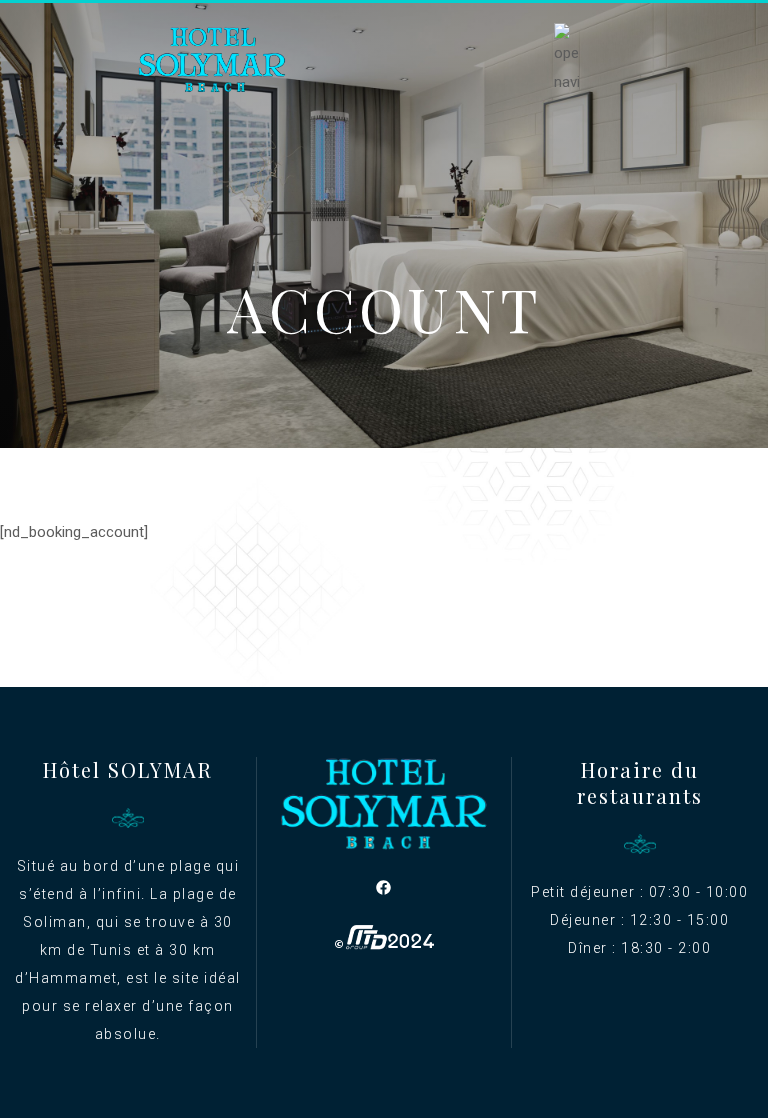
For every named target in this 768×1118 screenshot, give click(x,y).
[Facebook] (384, 887)
